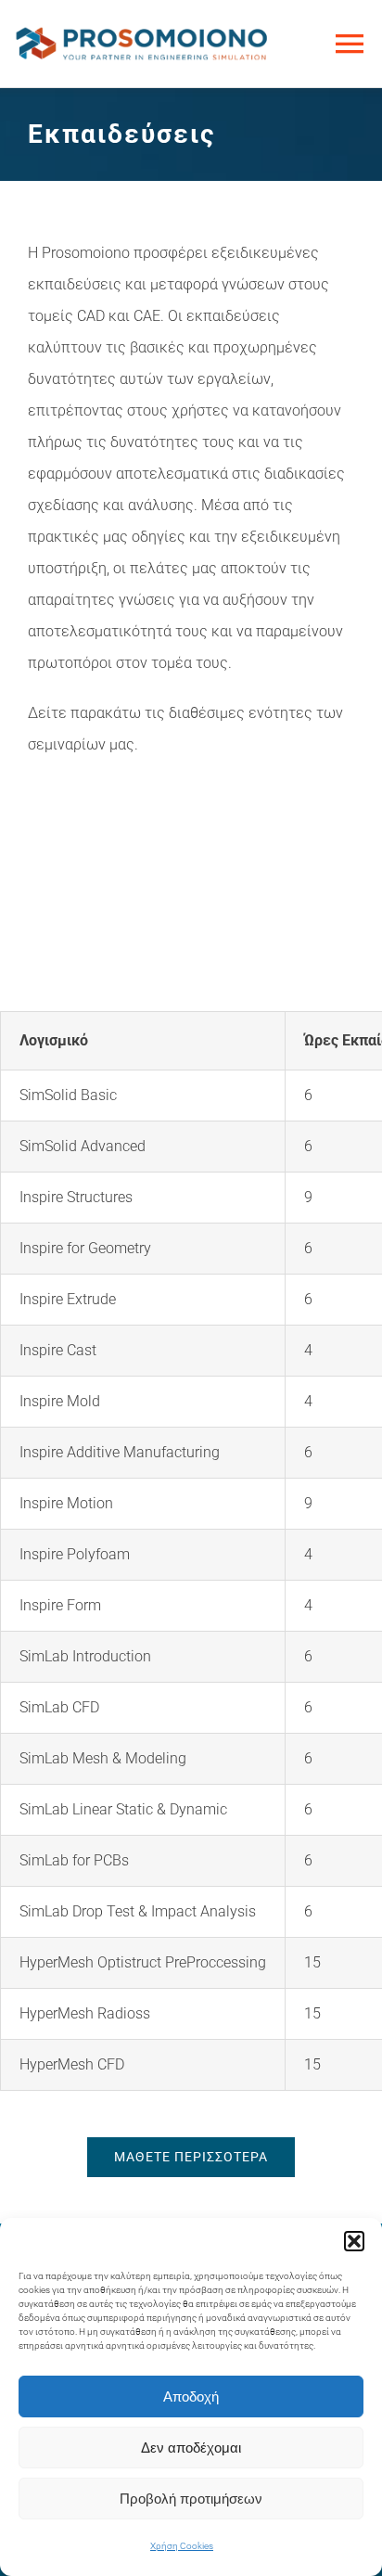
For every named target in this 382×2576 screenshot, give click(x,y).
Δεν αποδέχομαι (191, 2448)
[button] (354, 2241)
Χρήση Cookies (182, 2546)
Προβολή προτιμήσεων (191, 2499)
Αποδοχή (191, 2397)
